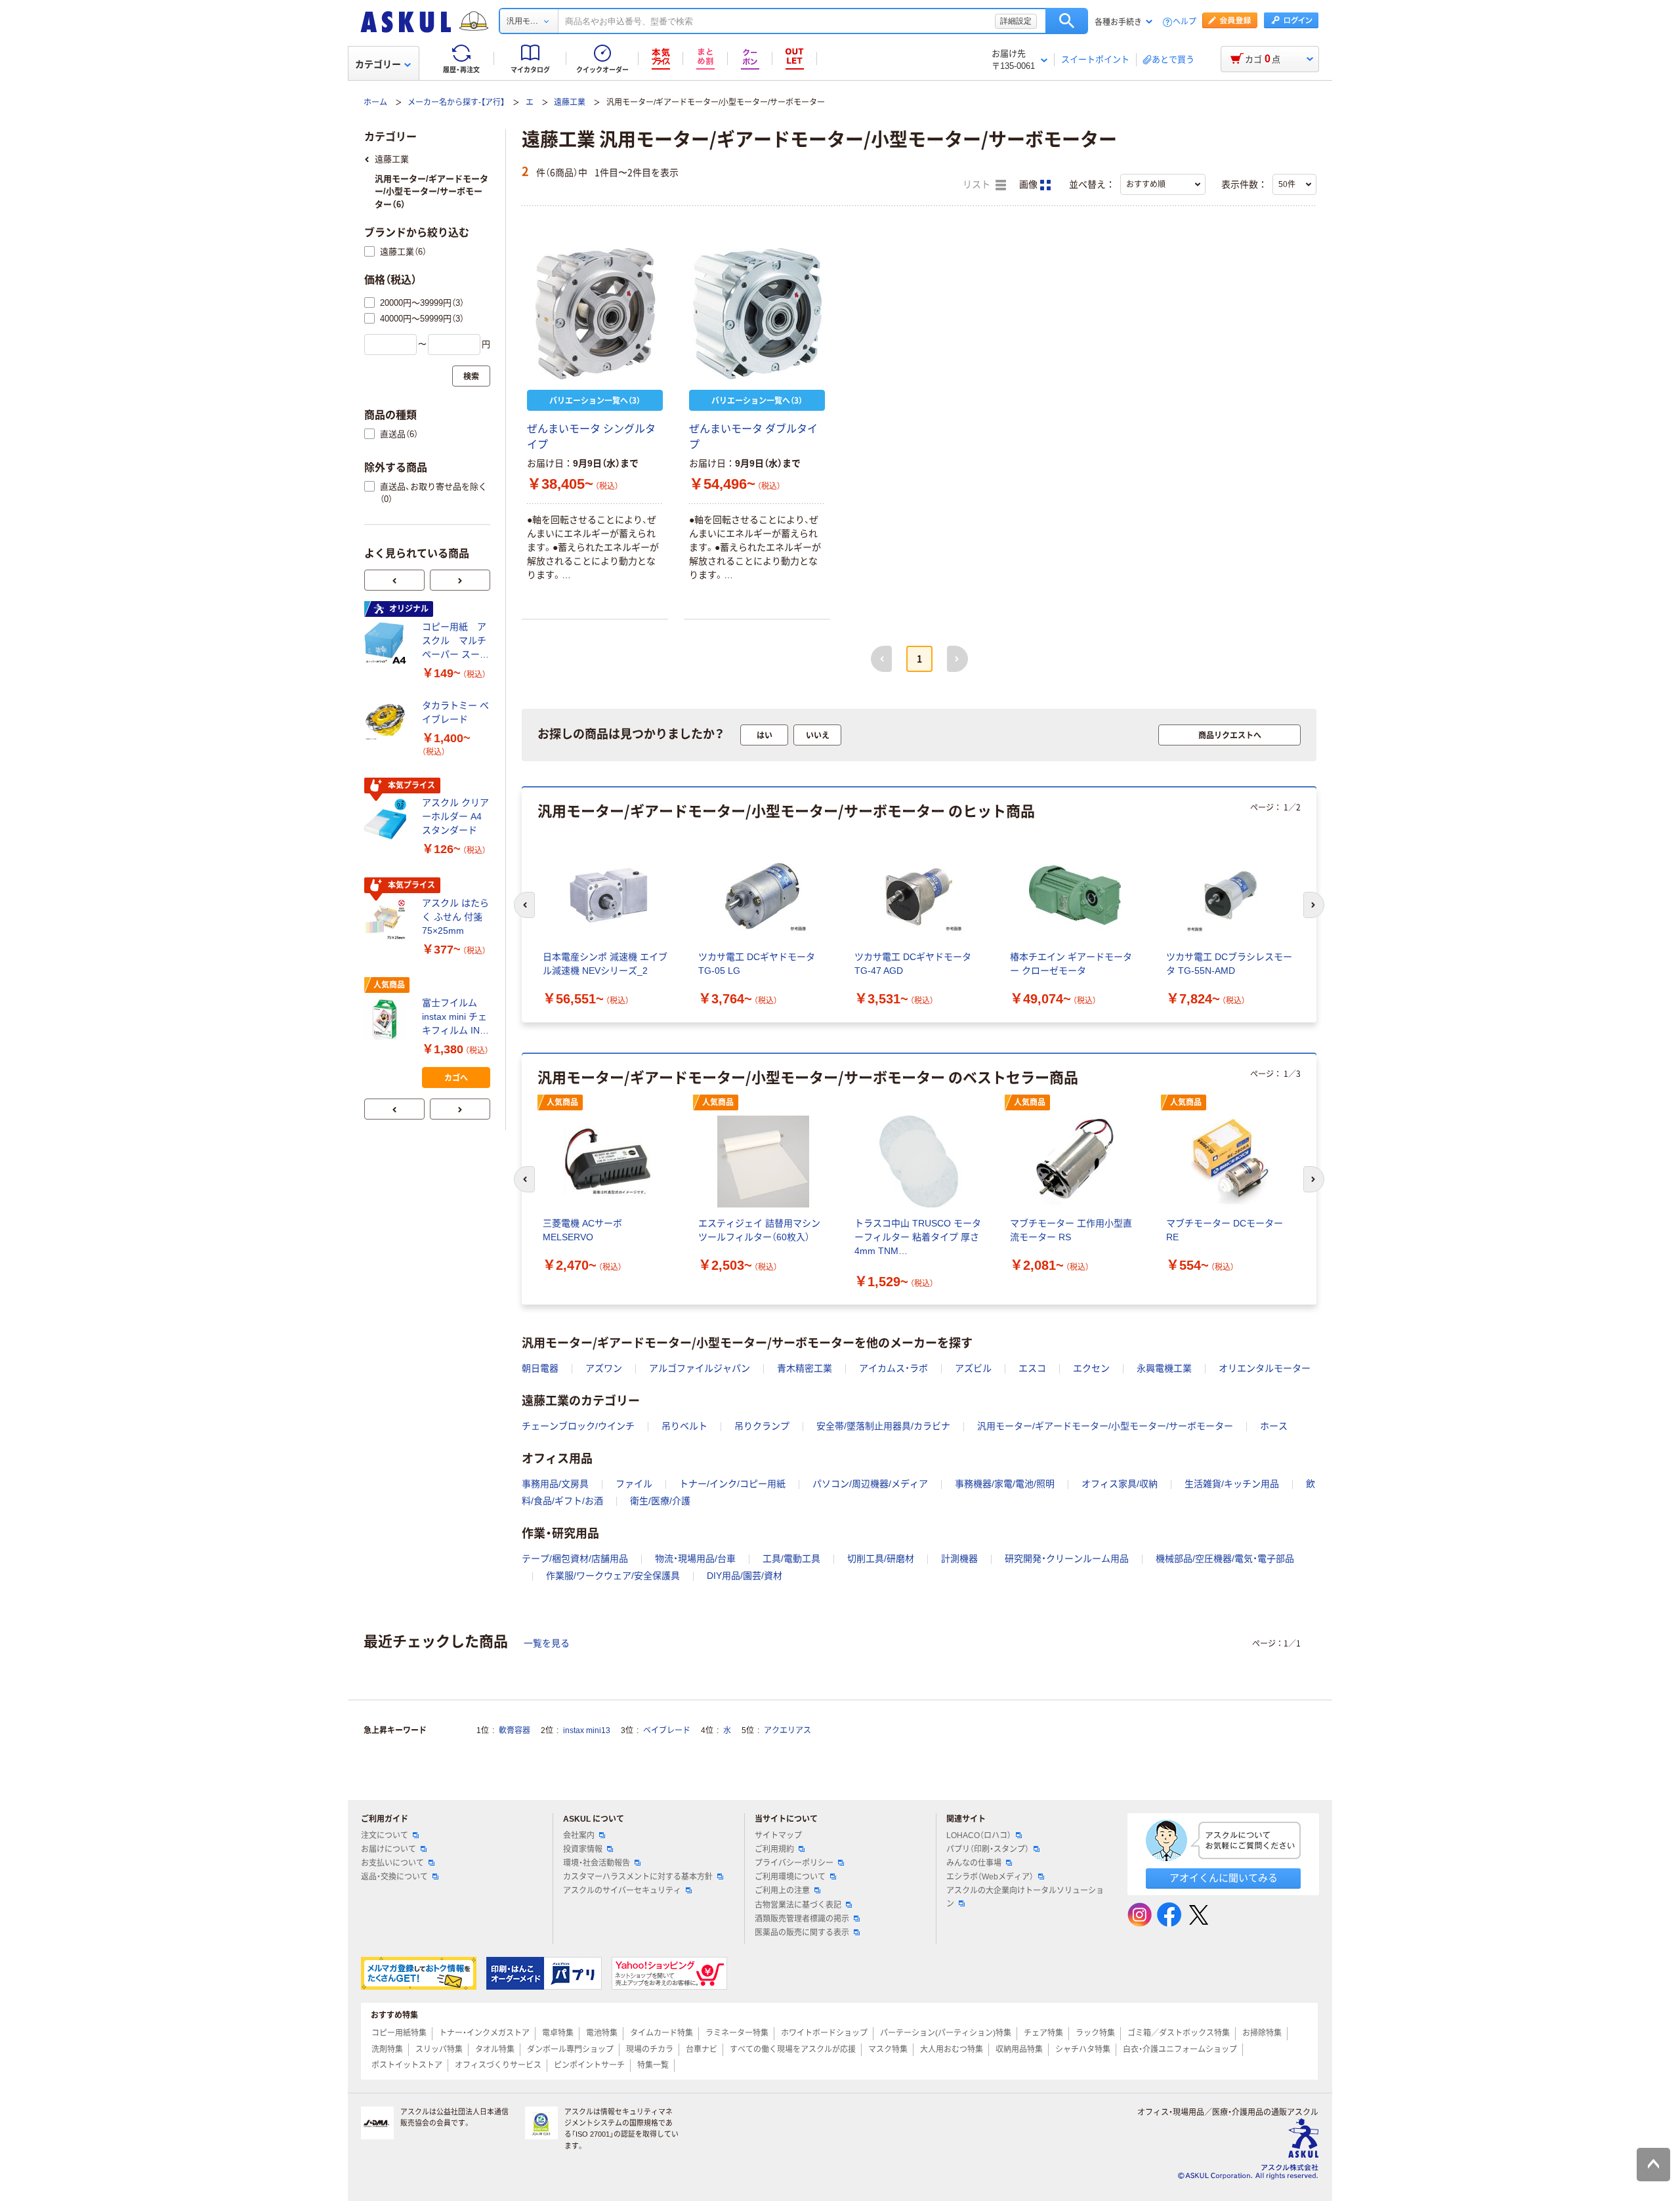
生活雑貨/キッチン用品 (1232, 1484)
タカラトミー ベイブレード (455, 712)
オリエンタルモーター (1265, 1368)
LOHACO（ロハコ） (979, 1835)
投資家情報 (583, 1849)
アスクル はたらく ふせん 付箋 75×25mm (455, 917)
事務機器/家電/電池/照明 (1005, 1484)
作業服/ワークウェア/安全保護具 (613, 1576)
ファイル (634, 1484)
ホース (1274, 1426)
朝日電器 (540, 1368)
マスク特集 (888, 2049)
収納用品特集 (1019, 2049)
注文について (385, 1835)
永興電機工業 (1164, 1368)
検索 (1067, 21)
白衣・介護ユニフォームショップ (1180, 2049)
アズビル (973, 1368)
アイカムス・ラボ (893, 1368)
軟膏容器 (514, 1730)
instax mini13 (587, 1730)
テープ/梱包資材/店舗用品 (575, 1559)
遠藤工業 (570, 102)
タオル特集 (495, 2049)
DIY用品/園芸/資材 (745, 1576)
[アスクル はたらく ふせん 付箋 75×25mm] (388, 919)
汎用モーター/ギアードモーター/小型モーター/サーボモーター (1105, 1426)
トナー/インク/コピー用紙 (732, 1484)
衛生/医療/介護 (660, 1501)
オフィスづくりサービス (498, 2065)
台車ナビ (702, 2049)
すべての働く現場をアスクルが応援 (793, 2049)
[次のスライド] (460, 580)
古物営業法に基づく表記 (798, 1905)
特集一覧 (653, 2065)
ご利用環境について (790, 1877)
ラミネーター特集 (737, 2033)
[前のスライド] (394, 580)
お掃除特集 (1262, 2033)
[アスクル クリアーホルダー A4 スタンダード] (388, 820)
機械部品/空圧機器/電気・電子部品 (1225, 1559)
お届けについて (388, 1849)
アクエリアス (787, 1730)
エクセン (1091, 1368)
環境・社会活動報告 (597, 1863)
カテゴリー (378, 64)
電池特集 (602, 2033)
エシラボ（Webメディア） (990, 1877)
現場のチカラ (650, 2049)
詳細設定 (1016, 21)
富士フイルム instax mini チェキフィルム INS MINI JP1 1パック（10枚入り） (454, 1017)
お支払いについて (392, 1863)
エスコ (1032, 1368)
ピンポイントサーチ (589, 2065)
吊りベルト (684, 1426)
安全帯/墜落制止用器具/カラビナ (883, 1426)
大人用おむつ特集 (952, 2049)
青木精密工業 (805, 1368)
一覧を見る (547, 1643)
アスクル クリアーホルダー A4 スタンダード (455, 816)
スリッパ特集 (439, 2049)
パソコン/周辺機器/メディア (870, 1484)
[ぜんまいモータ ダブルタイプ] (757, 314)
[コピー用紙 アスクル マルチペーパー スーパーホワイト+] (388, 643)
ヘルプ (1185, 22)
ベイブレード (667, 1730)
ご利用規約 (774, 1849)
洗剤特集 (387, 2049)
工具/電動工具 (791, 1559)
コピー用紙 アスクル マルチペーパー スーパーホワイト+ (455, 641)
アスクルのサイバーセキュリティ (622, 1891)
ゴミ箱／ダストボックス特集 (1179, 2033)
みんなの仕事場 (974, 1863)
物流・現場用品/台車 (695, 1559)
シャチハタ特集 (1083, 2049)
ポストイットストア (407, 2065)
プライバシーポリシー (794, 1863)
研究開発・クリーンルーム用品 (1067, 1559)
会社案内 (579, 1835)
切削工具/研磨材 (881, 1559)
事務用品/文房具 (555, 1484)
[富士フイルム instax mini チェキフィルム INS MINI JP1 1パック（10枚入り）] (388, 1019)
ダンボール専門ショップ (570, 2049)
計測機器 (959, 1559)
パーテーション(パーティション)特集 (946, 2033)
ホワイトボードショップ (824, 2033)
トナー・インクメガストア (484, 2033)
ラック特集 (1095, 2033)
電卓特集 (558, 2033)
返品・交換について (394, 1877)
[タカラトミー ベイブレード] (388, 722)
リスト (978, 185)
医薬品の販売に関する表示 (802, 1933)
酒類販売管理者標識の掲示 (802, 1919)
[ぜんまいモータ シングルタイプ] (595, 314)
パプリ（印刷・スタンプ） (988, 1849)
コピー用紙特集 (399, 2033)
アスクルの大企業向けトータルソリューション (1025, 1897)
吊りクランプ (762, 1426)
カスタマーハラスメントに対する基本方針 (638, 1877)
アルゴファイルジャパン (700, 1368)
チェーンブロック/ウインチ (578, 1426)
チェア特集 (1043, 2033)
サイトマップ (778, 1835)
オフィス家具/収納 (1120, 1484)
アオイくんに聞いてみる (1224, 1878)
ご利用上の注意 (782, 1891)
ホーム (375, 102)
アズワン (604, 1368)
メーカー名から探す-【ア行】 (456, 102)
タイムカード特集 (661, 2033)
